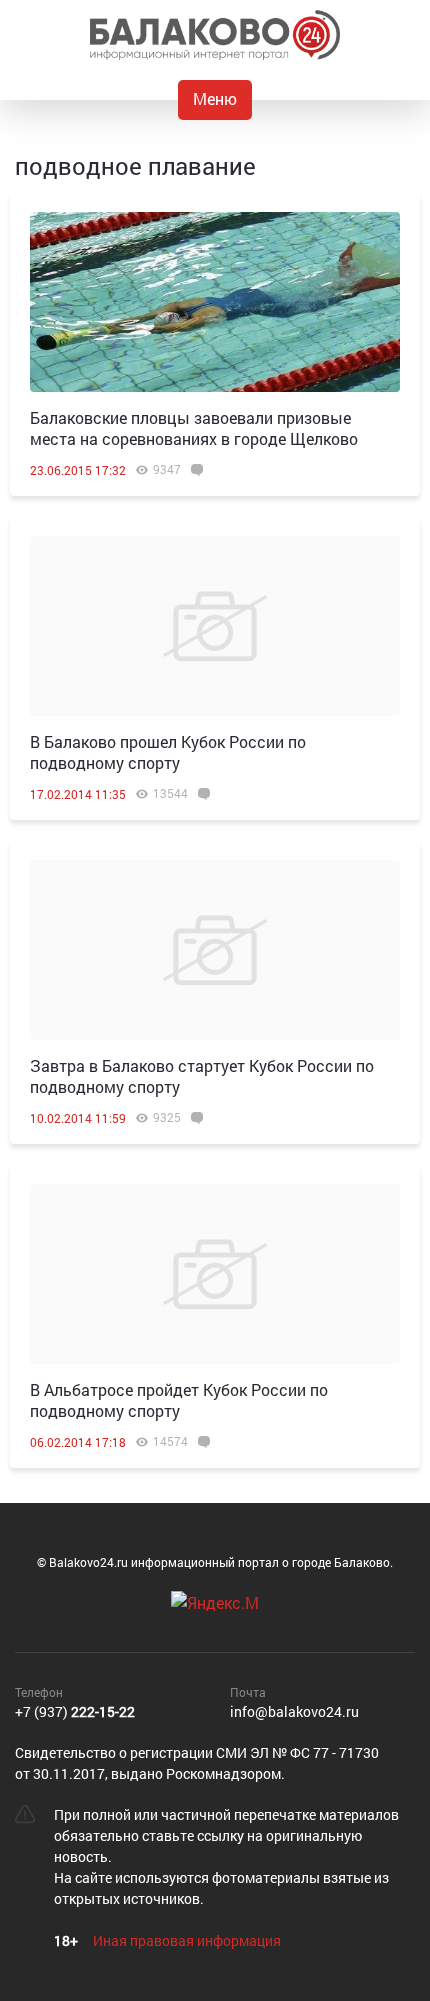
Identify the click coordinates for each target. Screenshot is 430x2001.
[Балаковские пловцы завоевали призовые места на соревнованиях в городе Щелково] (215, 302)
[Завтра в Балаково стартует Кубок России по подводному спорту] (215, 950)
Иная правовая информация (187, 1940)
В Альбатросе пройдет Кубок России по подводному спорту (179, 1400)
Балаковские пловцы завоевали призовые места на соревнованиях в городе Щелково (194, 428)
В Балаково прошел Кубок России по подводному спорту (168, 752)
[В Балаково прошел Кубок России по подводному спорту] (215, 626)
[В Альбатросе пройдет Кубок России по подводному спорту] (215, 1274)
